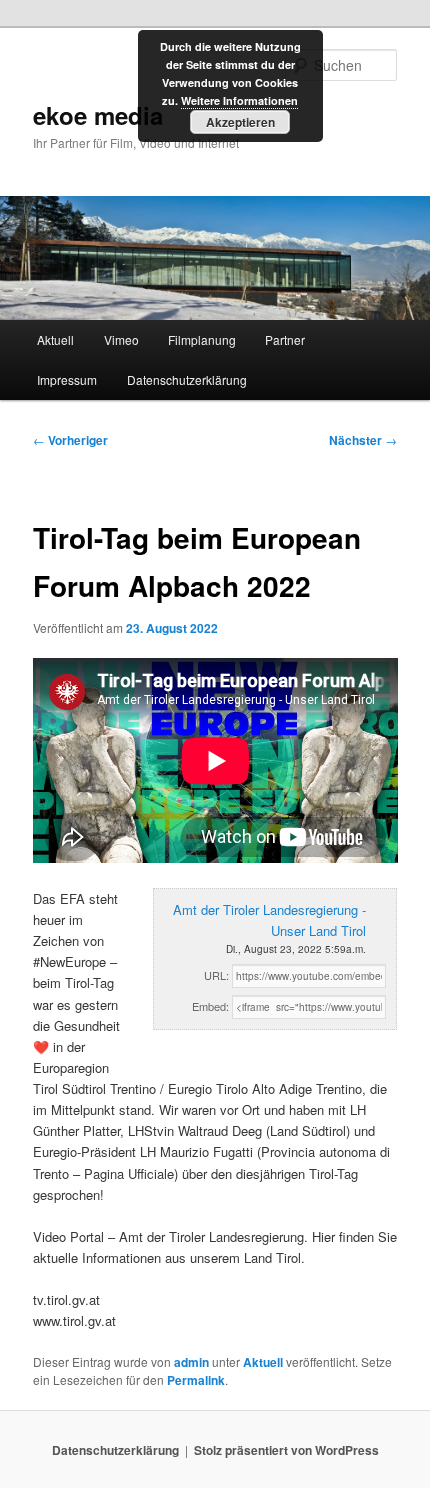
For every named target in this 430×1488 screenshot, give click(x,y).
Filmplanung (202, 339)
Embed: (210, 1006)
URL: (216, 975)
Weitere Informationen (239, 100)
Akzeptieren (240, 122)
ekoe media (98, 115)
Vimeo (121, 339)
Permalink (196, 1380)
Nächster (363, 440)
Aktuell (55, 339)
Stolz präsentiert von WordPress (286, 1450)
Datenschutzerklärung (187, 379)
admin (191, 1362)
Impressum (67, 379)
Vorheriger (70, 440)
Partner (285, 339)
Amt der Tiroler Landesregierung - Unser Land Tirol (269, 920)
